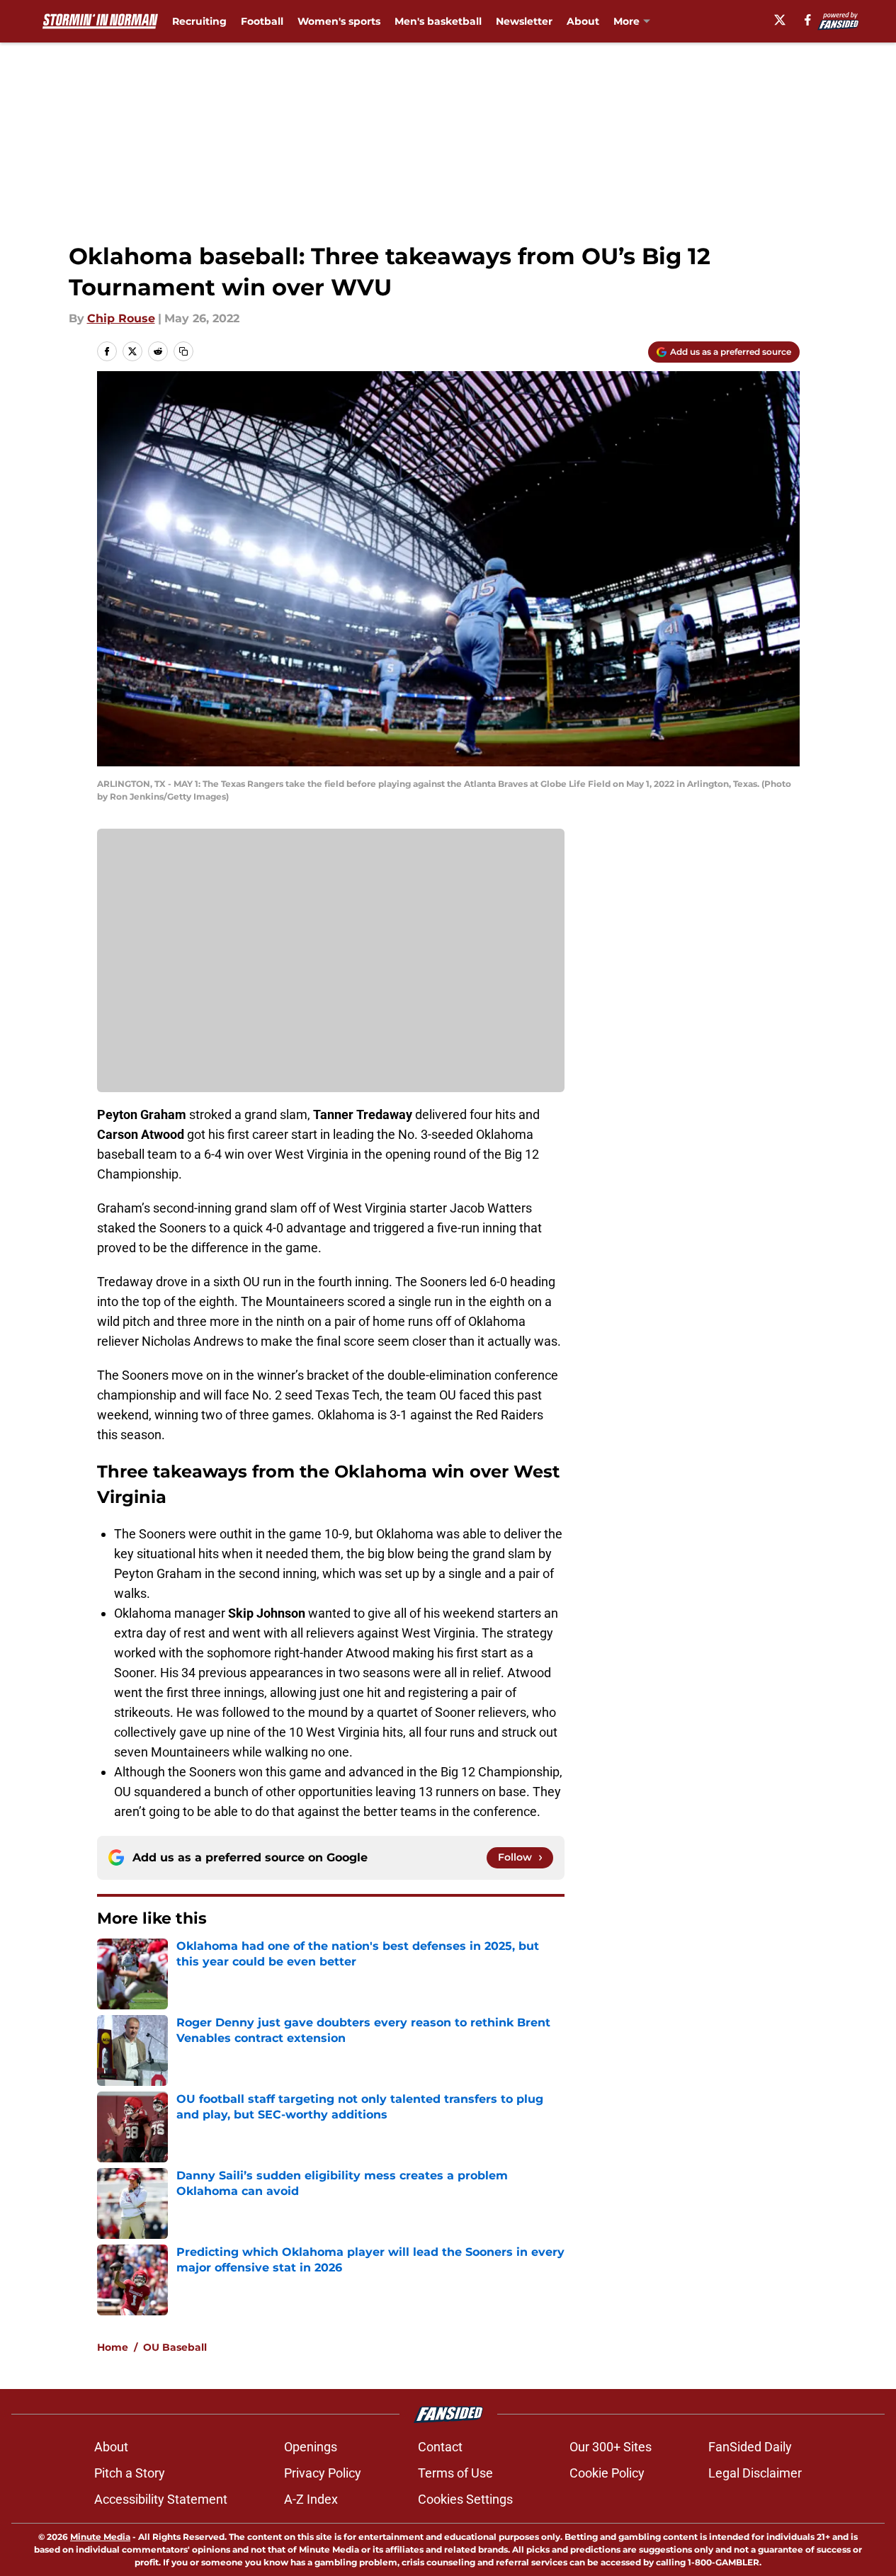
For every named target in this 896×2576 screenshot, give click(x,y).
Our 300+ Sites (611, 2447)
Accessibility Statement (161, 2499)
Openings (311, 2447)
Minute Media (100, 2537)
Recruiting (199, 21)
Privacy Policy (323, 2473)
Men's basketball (438, 21)
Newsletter (524, 21)
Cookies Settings (465, 2499)
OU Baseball (175, 2347)
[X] (780, 20)
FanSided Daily (750, 2447)
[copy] (183, 351)
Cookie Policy (607, 2473)
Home (113, 2347)
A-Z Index (311, 2499)
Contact (440, 2447)
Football (262, 21)
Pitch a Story (130, 2473)
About (583, 21)
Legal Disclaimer (755, 2473)
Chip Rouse (121, 318)
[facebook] (808, 20)
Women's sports (339, 21)
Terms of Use (455, 2473)
